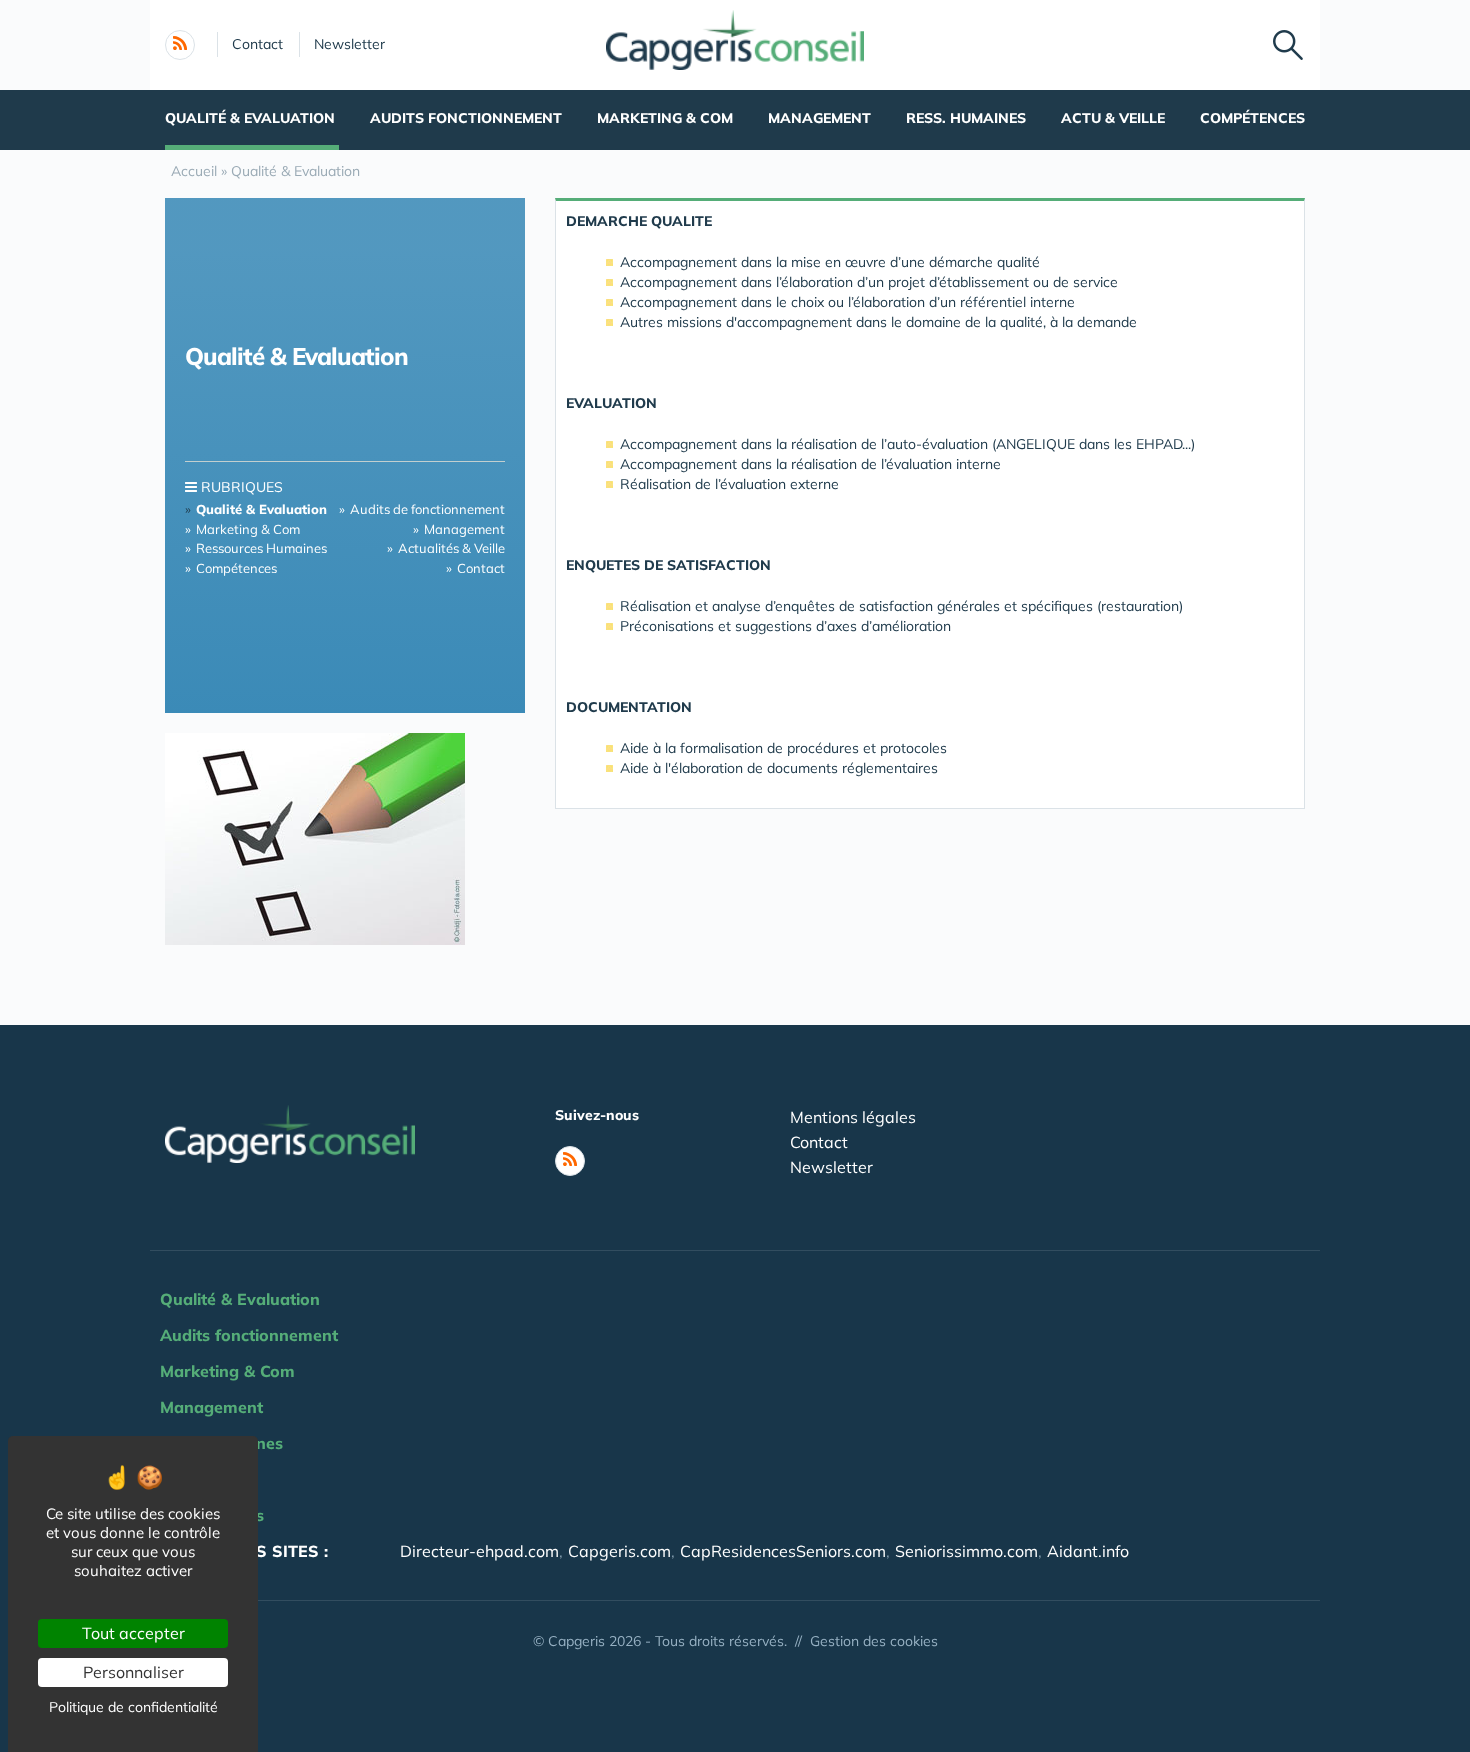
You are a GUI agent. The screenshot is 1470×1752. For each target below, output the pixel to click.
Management (819, 118)
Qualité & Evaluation (250, 118)
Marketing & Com (665, 118)
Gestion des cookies (874, 1641)
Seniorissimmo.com (966, 1551)
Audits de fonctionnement (427, 509)
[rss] (180, 45)
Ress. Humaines (966, 118)
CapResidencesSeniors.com (783, 1551)
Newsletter (349, 44)
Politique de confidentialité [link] (133, 1707)
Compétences (1252, 118)
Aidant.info (1088, 1551)
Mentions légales (853, 1117)
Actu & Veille (1113, 118)
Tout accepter (133, 1633)
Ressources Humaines (261, 548)
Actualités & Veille (451, 548)
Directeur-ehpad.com (479, 1551)
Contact (257, 44)
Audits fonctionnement (466, 118)
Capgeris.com (619, 1551)
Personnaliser (133, 1672)
